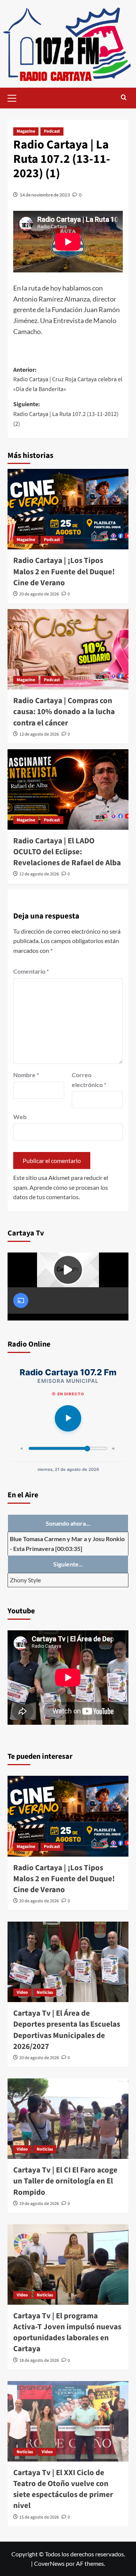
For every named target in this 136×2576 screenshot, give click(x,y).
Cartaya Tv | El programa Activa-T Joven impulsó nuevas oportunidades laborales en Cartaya (67, 2332)
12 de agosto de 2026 (39, 874)
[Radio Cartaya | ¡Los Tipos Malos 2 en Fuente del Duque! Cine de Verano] (68, 509)
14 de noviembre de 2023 (45, 195)
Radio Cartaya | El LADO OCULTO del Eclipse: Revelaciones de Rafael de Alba (67, 852)
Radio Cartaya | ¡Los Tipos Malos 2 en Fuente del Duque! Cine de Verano (64, 571)
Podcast (52, 131)
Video (22, 1992)
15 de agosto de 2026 (39, 2517)
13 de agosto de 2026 (39, 734)
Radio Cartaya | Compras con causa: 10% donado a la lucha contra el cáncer (64, 712)
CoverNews (49, 2563)
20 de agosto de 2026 (39, 594)
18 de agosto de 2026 (39, 2360)
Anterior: (68, 380)
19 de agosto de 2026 (39, 2204)
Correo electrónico (89, 1080)
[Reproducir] (68, 1418)
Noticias (45, 1992)
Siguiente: (66, 414)
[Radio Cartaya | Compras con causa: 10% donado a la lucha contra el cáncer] (68, 649)
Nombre (26, 1075)
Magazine (26, 131)
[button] (15, 97)
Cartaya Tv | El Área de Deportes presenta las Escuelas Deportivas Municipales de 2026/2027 (67, 2030)
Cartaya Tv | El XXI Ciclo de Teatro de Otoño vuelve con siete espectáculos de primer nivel (63, 2489)
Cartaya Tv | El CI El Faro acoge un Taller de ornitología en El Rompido (65, 2181)
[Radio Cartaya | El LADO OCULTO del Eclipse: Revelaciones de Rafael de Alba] (68, 789)
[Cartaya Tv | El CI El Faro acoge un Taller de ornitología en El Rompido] (68, 2119)
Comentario (31, 971)
